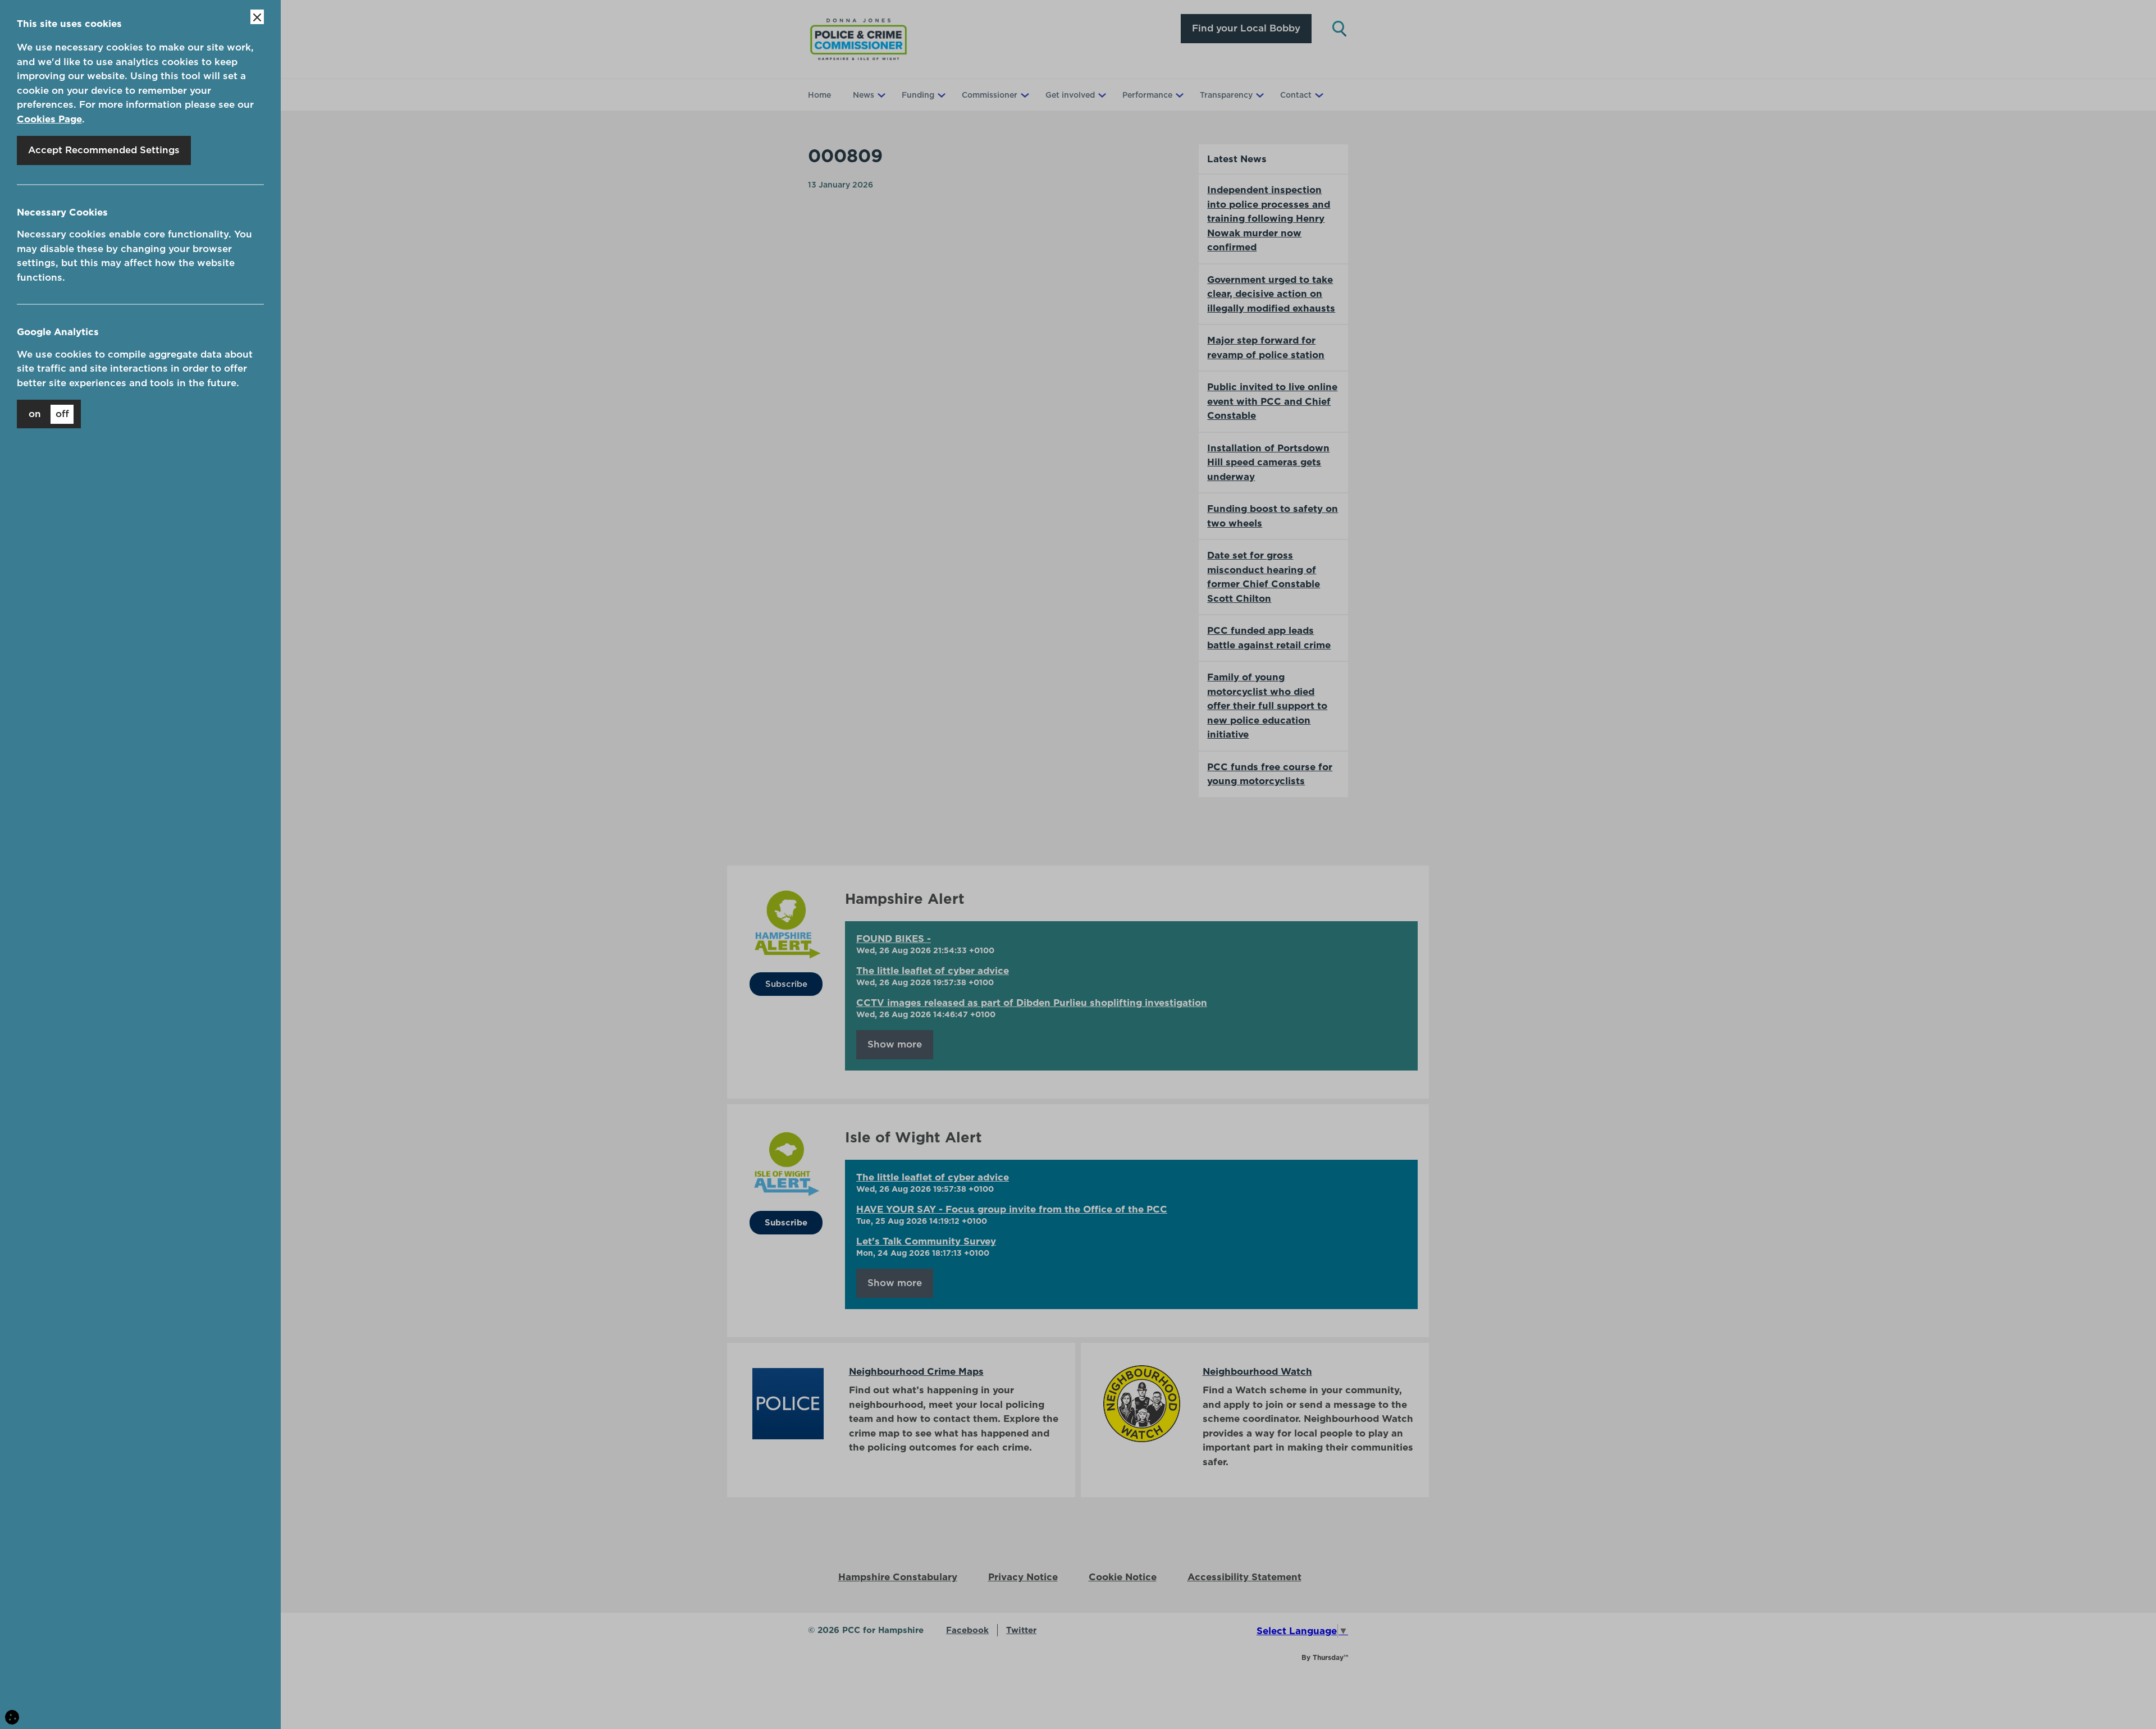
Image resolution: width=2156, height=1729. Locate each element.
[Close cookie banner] (257, 17)
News (864, 95)
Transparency (1226, 95)
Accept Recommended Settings (104, 150)
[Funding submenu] (940, 95)
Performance (1147, 95)
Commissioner (990, 95)
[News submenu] (880, 95)
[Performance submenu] (1179, 95)
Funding (918, 95)
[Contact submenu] (1318, 95)
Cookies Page (49, 119)
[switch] (49, 414)
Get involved (1070, 95)
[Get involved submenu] (1101, 95)
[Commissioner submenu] (1024, 95)
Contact (1296, 95)
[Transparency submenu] (1259, 95)
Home (819, 95)
